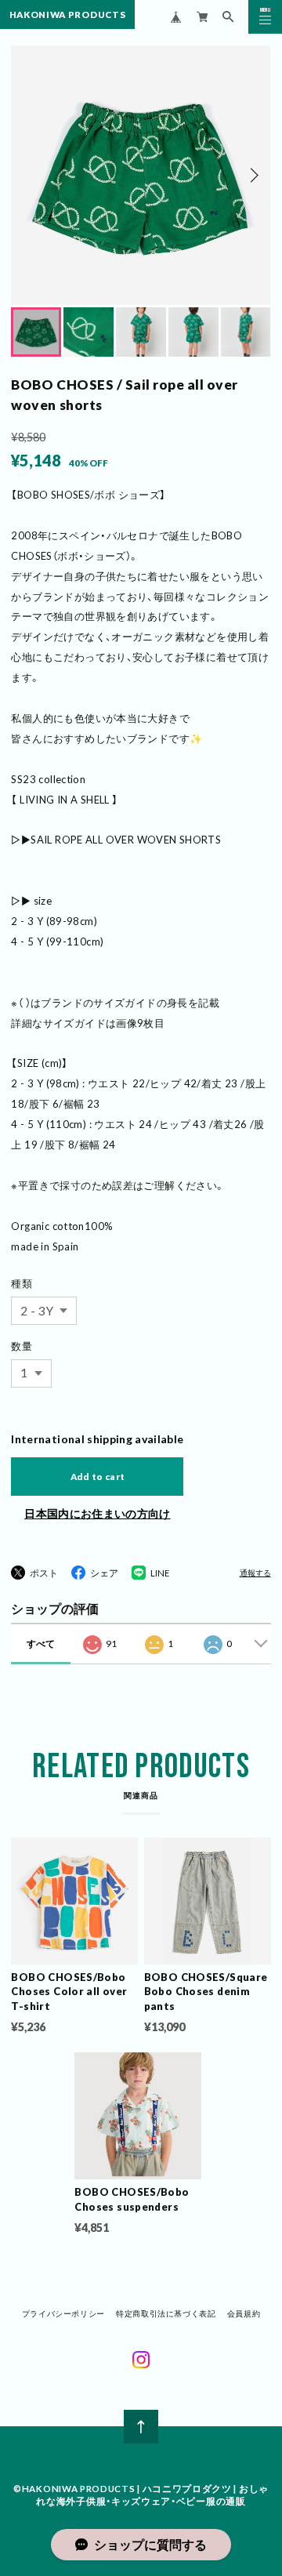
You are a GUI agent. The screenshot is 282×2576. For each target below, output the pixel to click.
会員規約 (244, 2313)
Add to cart (98, 1477)
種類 (22, 1283)
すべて (41, 1644)
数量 (22, 1346)
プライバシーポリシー (63, 2313)
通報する (255, 1573)
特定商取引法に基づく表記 (166, 2313)
